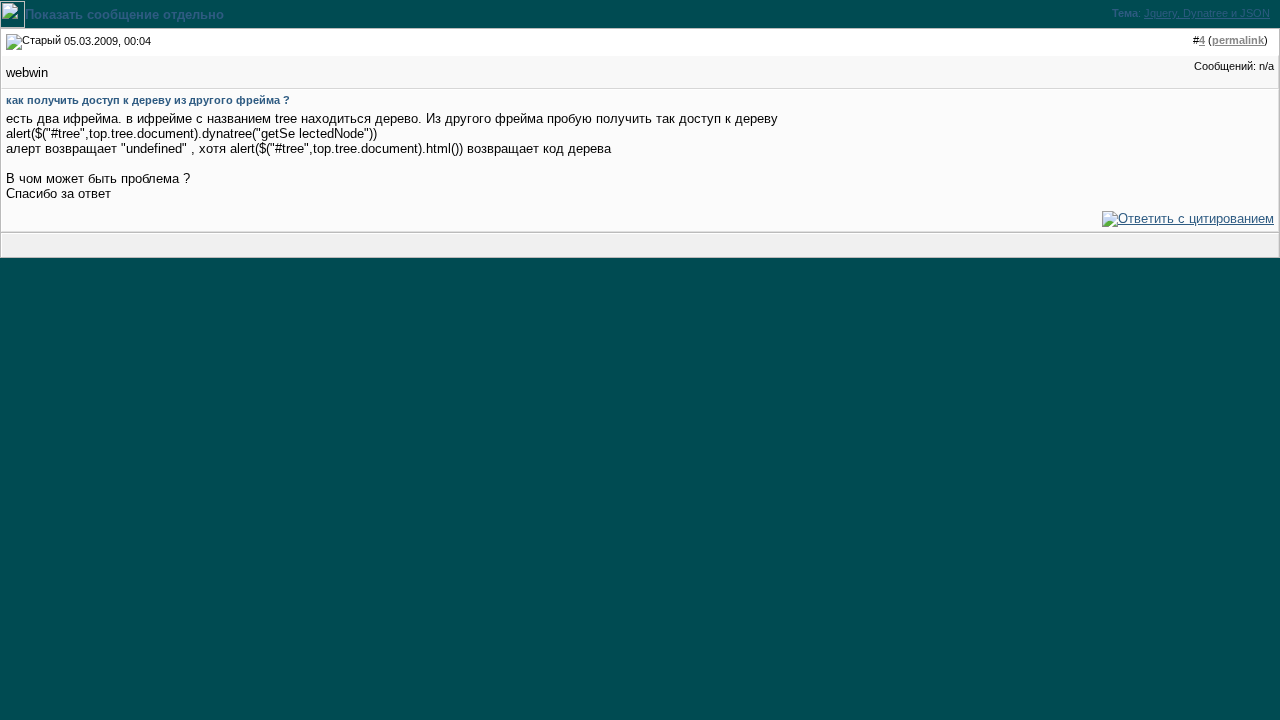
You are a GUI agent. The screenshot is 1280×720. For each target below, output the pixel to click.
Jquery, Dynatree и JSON (1207, 13)
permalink (1238, 40)
